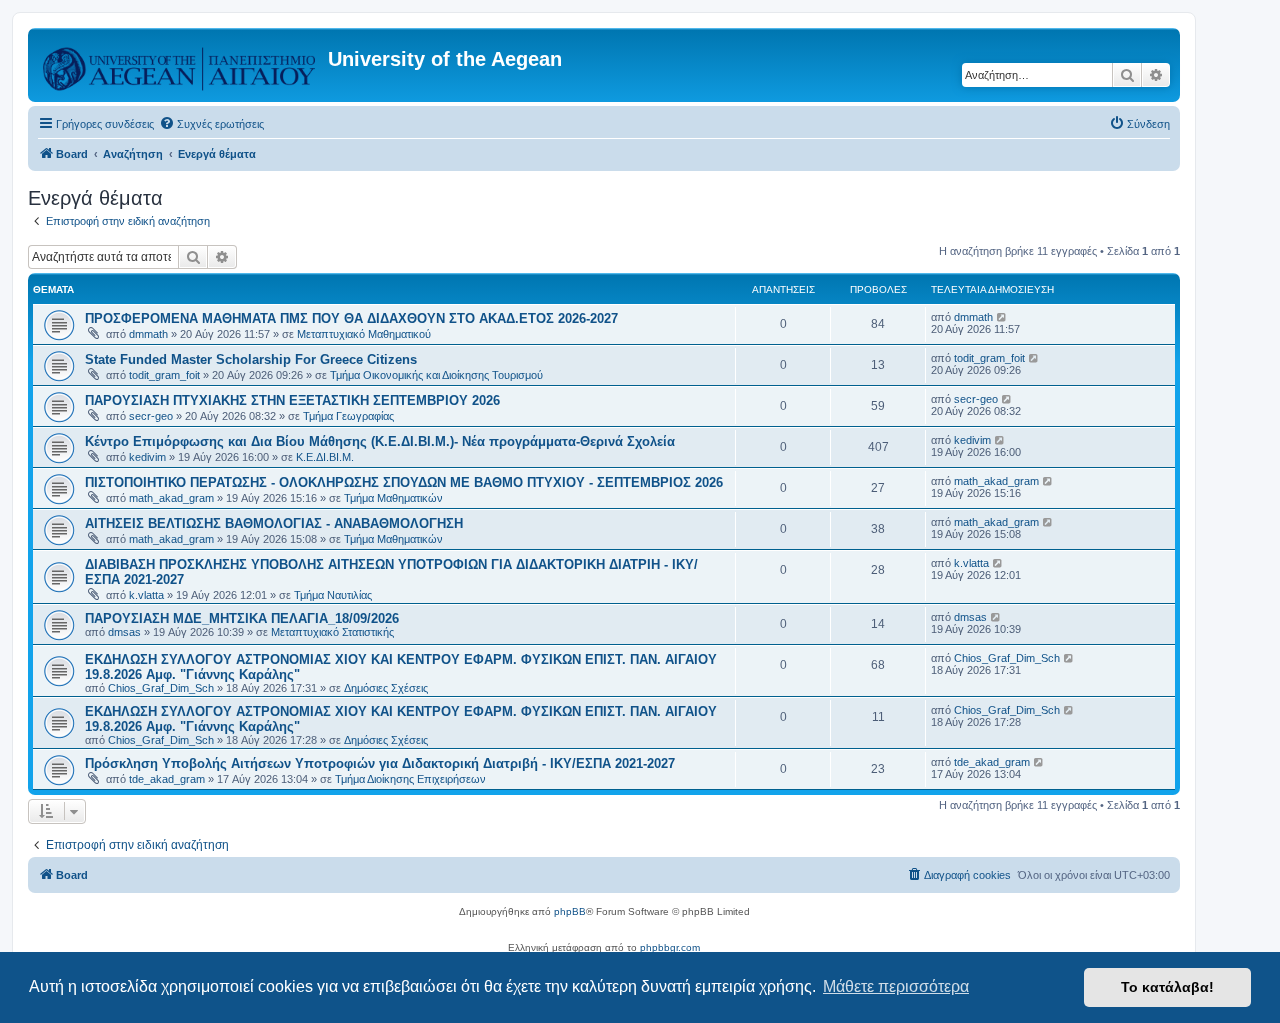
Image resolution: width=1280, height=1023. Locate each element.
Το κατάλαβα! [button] (1167, 987)
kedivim (147, 457)
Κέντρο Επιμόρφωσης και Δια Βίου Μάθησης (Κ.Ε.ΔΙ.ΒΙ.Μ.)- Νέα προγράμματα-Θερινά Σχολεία (380, 441)
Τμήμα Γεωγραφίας (348, 416)
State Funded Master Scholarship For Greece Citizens (251, 359)
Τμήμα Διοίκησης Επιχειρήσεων (410, 779)
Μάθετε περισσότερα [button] (896, 986)
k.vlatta (146, 595)
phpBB (570, 911)
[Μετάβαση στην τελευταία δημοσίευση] (1002, 317)
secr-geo (151, 416)
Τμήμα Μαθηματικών (393, 498)
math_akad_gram (171, 498)
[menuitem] (211, 124)
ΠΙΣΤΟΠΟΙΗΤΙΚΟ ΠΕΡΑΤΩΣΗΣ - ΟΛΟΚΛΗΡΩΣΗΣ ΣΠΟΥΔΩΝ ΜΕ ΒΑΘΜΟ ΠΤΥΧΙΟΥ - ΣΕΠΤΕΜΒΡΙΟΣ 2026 (404, 482)
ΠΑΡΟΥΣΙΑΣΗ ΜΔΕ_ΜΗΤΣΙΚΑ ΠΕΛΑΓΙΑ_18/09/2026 (242, 618)
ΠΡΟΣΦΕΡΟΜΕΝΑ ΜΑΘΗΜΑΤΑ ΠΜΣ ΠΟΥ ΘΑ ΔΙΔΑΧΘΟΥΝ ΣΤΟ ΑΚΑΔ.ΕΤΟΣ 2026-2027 (351, 318)
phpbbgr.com (670, 947)
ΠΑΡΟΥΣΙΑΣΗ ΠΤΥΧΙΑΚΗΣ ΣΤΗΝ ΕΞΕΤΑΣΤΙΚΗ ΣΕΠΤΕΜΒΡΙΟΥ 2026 (292, 400)
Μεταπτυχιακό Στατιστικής (332, 632)
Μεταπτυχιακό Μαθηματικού (364, 334)
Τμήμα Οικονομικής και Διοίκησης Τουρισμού (436, 375)
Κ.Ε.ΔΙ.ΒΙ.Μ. (325, 457)
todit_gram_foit (164, 375)
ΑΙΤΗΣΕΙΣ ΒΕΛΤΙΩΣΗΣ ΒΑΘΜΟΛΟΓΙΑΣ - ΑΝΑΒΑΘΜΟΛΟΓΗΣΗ (274, 523)
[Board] (180, 65)
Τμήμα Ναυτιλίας (333, 595)
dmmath (148, 334)
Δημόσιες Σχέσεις (386, 688)
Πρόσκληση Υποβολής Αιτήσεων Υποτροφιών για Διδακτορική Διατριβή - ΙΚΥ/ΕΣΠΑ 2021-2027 (380, 763)
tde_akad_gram (167, 779)
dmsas (124, 632)
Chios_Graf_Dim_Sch (161, 688)
